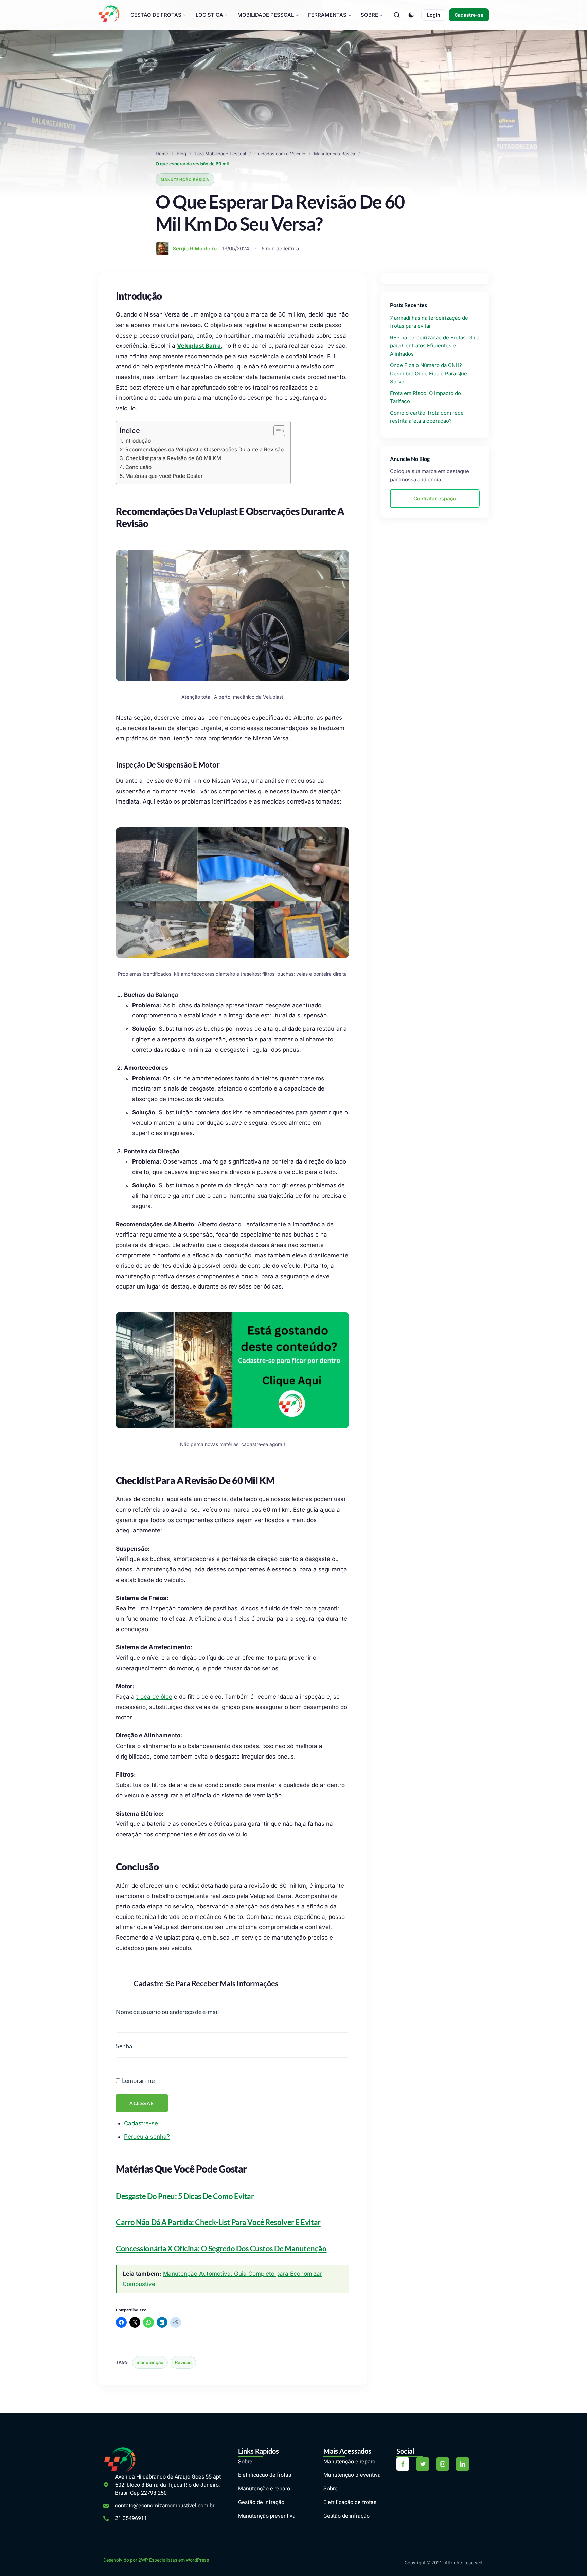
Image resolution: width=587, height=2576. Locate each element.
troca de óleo (154, 1697)
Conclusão (138, 467)
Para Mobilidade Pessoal (220, 154)
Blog (181, 154)
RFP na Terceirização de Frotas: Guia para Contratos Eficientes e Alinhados (435, 346)
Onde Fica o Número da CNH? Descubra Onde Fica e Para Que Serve (429, 373)
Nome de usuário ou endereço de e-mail (167, 2012)
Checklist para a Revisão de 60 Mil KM (173, 458)
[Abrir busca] (397, 15)
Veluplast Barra (199, 346)
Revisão (183, 2362)
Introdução (138, 441)
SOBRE (369, 15)
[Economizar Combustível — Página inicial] (109, 14)
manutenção (150, 2362)
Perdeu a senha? (147, 2137)
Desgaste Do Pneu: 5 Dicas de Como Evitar (185, 2196)
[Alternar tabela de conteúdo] (276, 431)
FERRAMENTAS (327, 15)
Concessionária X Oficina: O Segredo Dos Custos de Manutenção (221, 2248)
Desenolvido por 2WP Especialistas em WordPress (156, 2560)
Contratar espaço (435, 498)
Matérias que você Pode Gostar (164, 476)
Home (162, 154)
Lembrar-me (138, 2080)
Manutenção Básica (334, 154)
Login (434, 15)
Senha (124, 2046)
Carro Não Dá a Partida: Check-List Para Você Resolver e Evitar (218, 2222)
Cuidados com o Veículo (280, 154)
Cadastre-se (469, 15)
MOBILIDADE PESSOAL (266, 15)
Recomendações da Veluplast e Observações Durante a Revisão (204, 449)
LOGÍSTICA (209, 15)
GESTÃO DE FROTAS (156, 15)
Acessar (142, 2103)
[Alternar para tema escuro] (411, 15)
